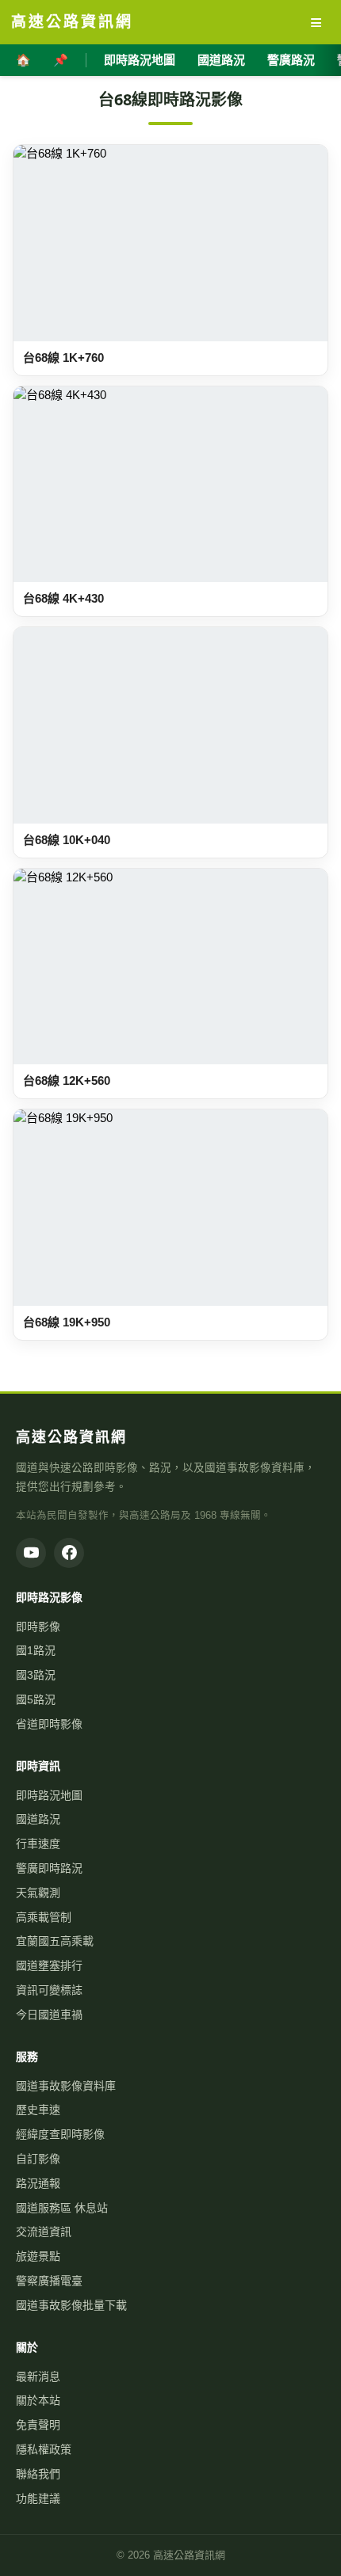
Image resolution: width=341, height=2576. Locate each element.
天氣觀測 (38, 1893)
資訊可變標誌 (49, 1990)
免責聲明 (38, 2425)
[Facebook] (69, 1553)
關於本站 (38, 2400)
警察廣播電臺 (49, 2281)
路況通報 (38, 2183)
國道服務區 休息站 (62, 2208)
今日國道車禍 (49, 2015)
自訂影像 (38, 2159)
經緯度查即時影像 (60, 2134)
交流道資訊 (44, 2232)
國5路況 (36, 1699)
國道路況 (221, 60)
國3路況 (36, 1675)
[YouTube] (31, 1553)
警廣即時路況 (49, 1868)
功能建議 (38, 2498)
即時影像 (38, 1627)
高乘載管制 (44, 1917)
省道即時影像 (49, 1724)
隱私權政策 (44, 2449)
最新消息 (38, 2376)
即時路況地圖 (140, 60)
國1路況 (36, 1650)
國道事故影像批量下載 (71, 2305)
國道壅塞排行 (49, 1965)
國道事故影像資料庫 (66, 2086)
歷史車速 (38, 2110)
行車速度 (38, 1844)
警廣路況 (291, 60)
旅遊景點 (38, 2256)
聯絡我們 (38, 2474)
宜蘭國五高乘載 (55, 1941)
